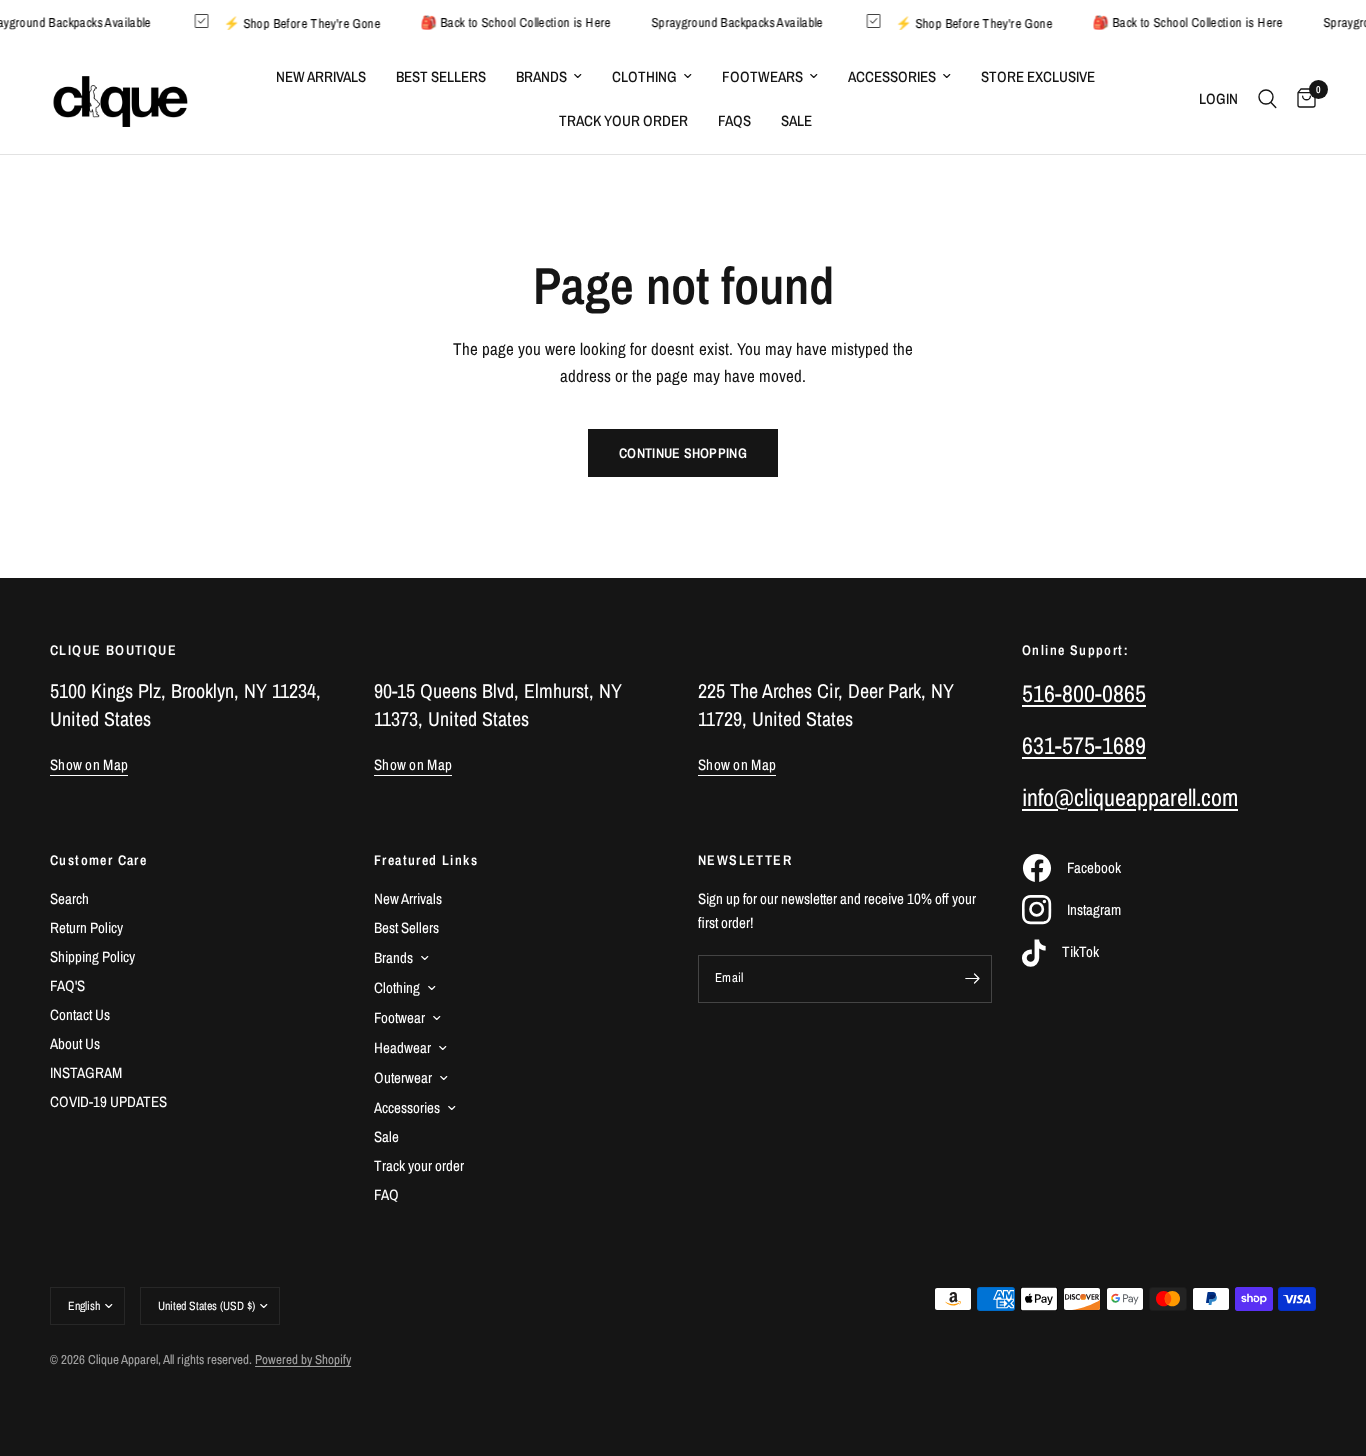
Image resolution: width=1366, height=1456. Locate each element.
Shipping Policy (92, 956)
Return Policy (86, 927)
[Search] (1267, 99)
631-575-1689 (1084, 745)
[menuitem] (321, 77)
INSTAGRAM (86, 1072)
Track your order (419, 1165)
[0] (1301, 99)
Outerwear (403, 1077)
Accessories (892, 76)
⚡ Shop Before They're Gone (310, 22)
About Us (75, 1043)
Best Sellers (441, 76)
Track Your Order (623, 120)
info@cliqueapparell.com (1130, 797)
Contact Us (80, 1014)
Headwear (402, 1047)
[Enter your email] (972, 979)
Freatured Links (426, 860)
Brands (541, 76)
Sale (796, 120)
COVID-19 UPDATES (108, 1101)
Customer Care (98, 860)
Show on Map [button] (89, 764)
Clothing (644, 76)
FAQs (734, 120)
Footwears (762, 76)
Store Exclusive (1038, 76)
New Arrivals (321, 76)
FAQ (386, 1194)
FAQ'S (67, 985)
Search (69, 898)
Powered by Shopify (303, 1359)
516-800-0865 (1084, 693)
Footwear (399, 1017)
